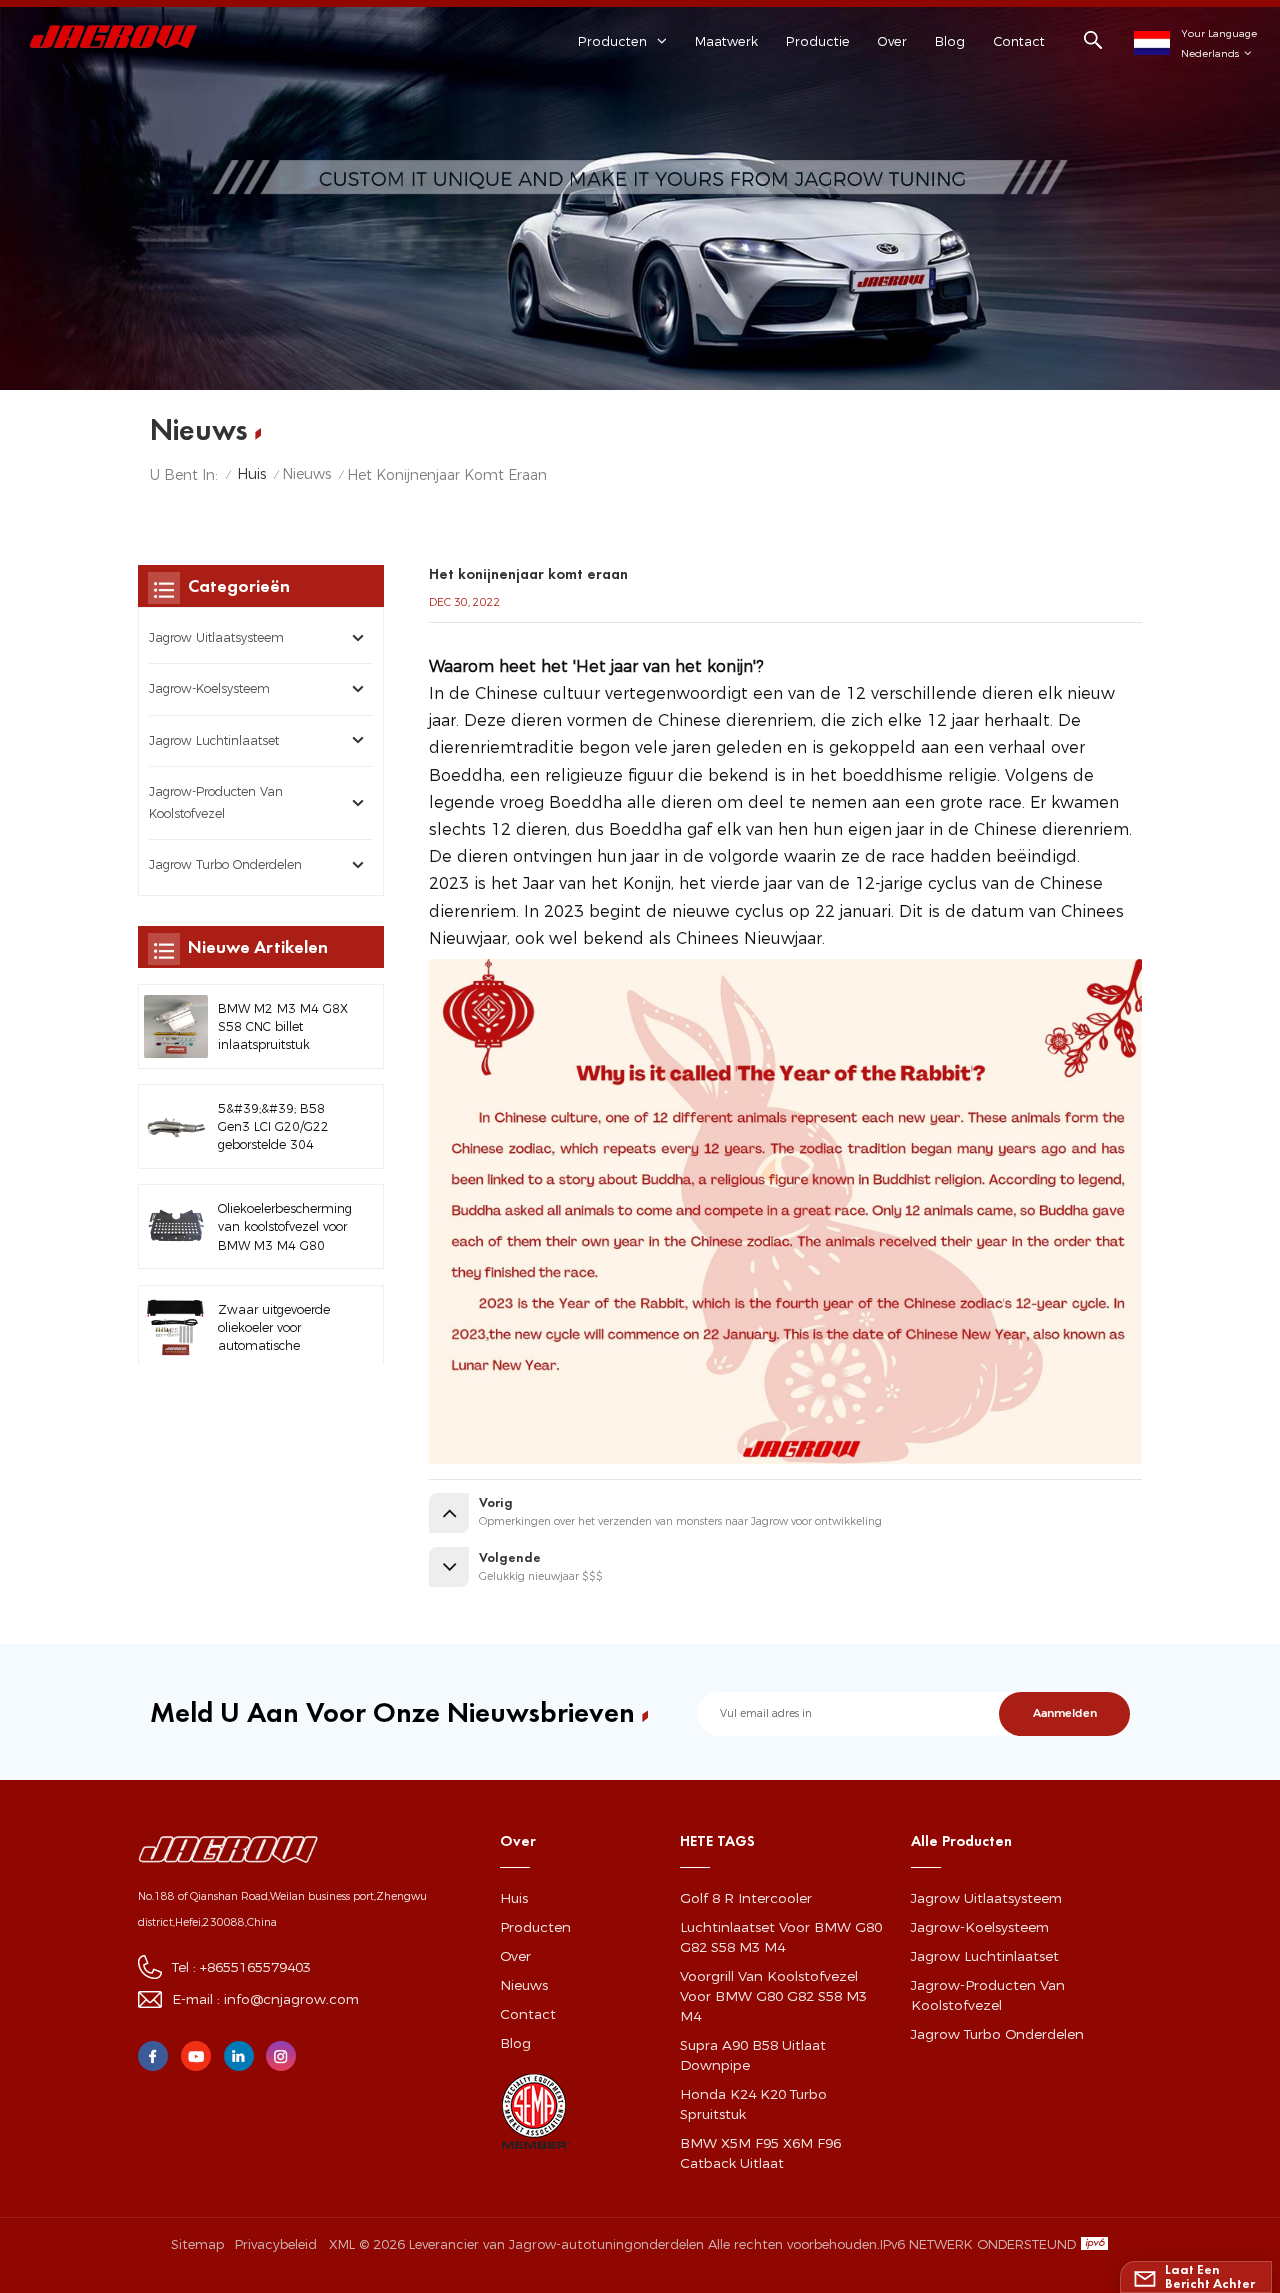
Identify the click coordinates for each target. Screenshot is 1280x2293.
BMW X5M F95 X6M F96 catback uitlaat (760, 2153)
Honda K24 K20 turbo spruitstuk (753, 2104)
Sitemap (197, 2244)
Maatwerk (726, 41)
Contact (1019, 41)
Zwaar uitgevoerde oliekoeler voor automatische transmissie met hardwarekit (274, 1328)
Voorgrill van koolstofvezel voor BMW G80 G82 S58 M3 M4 (773, 1996)
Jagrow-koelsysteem (209, 688)
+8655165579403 (255, 1967)
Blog (950, 41)
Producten (535, 1927)
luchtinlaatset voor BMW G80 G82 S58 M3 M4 (781, 1937)
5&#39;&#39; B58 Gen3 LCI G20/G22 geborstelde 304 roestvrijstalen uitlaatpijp (273, 1128)
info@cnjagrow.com (291, 1999)
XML (342, 2244)
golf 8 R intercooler (746, 1898)
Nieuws (306, 474)
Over (892, 41)
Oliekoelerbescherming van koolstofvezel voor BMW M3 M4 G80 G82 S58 (285, 1228)
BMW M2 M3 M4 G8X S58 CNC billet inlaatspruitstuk (283, 1026)
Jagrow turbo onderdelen (225, 864)
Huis (251, 474)
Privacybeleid (276, 2244)
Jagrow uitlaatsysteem (216, 637)
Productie (818, 41)
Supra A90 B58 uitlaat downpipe (753, 2055)
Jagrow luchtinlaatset (214, 740)
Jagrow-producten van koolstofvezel (216, 802)
